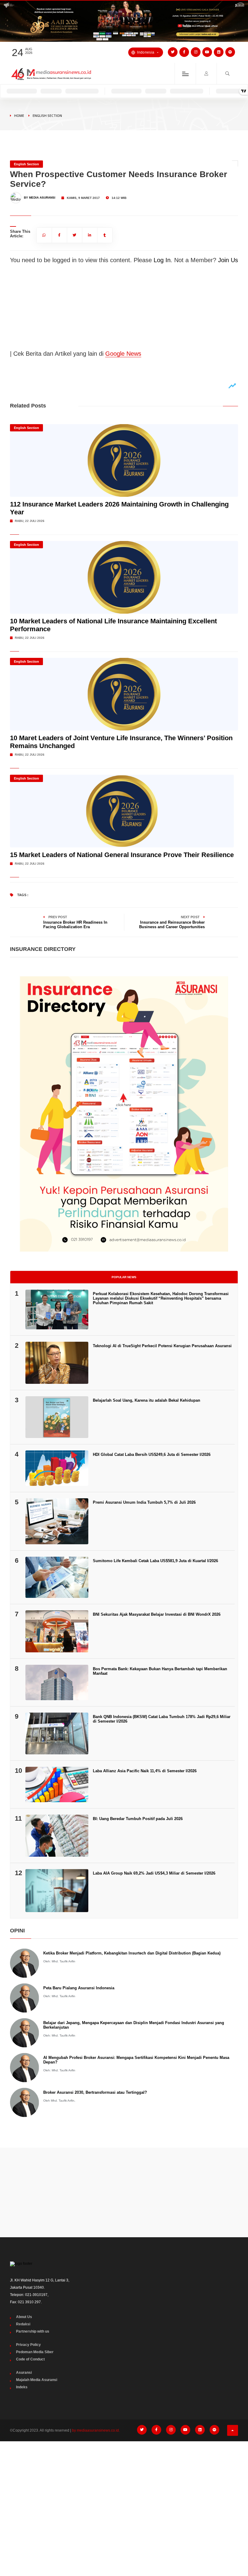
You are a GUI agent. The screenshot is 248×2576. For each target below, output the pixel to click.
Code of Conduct (30, 2359)
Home (19, 115)
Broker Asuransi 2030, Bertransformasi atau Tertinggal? (95, 2092)
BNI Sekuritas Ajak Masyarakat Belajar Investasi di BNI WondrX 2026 (157, 1614)
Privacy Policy (28, 2345)
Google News (123, 354)
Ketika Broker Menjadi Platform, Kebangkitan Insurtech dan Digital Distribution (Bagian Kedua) (132, 1953)
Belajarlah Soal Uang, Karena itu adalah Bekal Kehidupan (147, 1400)
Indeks (22, 2387)
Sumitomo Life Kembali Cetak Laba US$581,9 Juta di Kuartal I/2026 (155, 1561)
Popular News (124, 1277)
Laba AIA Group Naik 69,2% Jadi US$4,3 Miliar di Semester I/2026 (154, 1873)
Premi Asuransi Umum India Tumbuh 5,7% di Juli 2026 (144, 1502)
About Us (24, 2317)
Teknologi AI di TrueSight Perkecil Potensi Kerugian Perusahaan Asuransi (162, 1346)
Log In (162, 260)
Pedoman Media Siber (35, 2352)
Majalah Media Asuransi (37, 2380)
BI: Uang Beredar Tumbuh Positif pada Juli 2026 (138, 1819)
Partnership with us (33, 2331)
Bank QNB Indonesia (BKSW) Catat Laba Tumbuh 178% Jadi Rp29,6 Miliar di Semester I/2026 (162, 1719)
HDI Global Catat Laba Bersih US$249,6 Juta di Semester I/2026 (152, 1455)
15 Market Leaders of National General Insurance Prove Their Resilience (122, 855)
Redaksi (23, 2324)
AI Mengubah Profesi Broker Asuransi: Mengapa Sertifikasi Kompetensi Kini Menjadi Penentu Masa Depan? (136, 2060)
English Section (47, 115)
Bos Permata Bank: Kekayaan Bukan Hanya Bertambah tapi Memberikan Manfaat (160, 1671)
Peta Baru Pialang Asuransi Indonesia (79, 1988)
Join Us (228, 260)
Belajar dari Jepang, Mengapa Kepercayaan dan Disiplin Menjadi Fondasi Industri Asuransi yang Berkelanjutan (134, 2025)
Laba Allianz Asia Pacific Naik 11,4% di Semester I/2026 (145, 1771)
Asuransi (24, 2373)
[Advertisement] (124, 2192)
